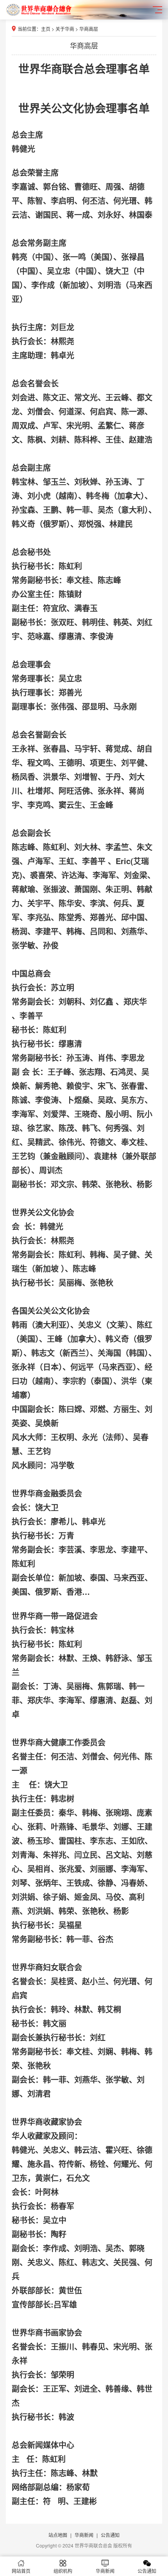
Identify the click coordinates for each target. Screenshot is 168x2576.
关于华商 (65, 29)
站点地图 (58, 2535)
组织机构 (63, 2571)
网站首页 (21, 2571)
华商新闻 (84, 2535)
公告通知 (110, 2535)
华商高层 (89, 29)
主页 (46, 29)
